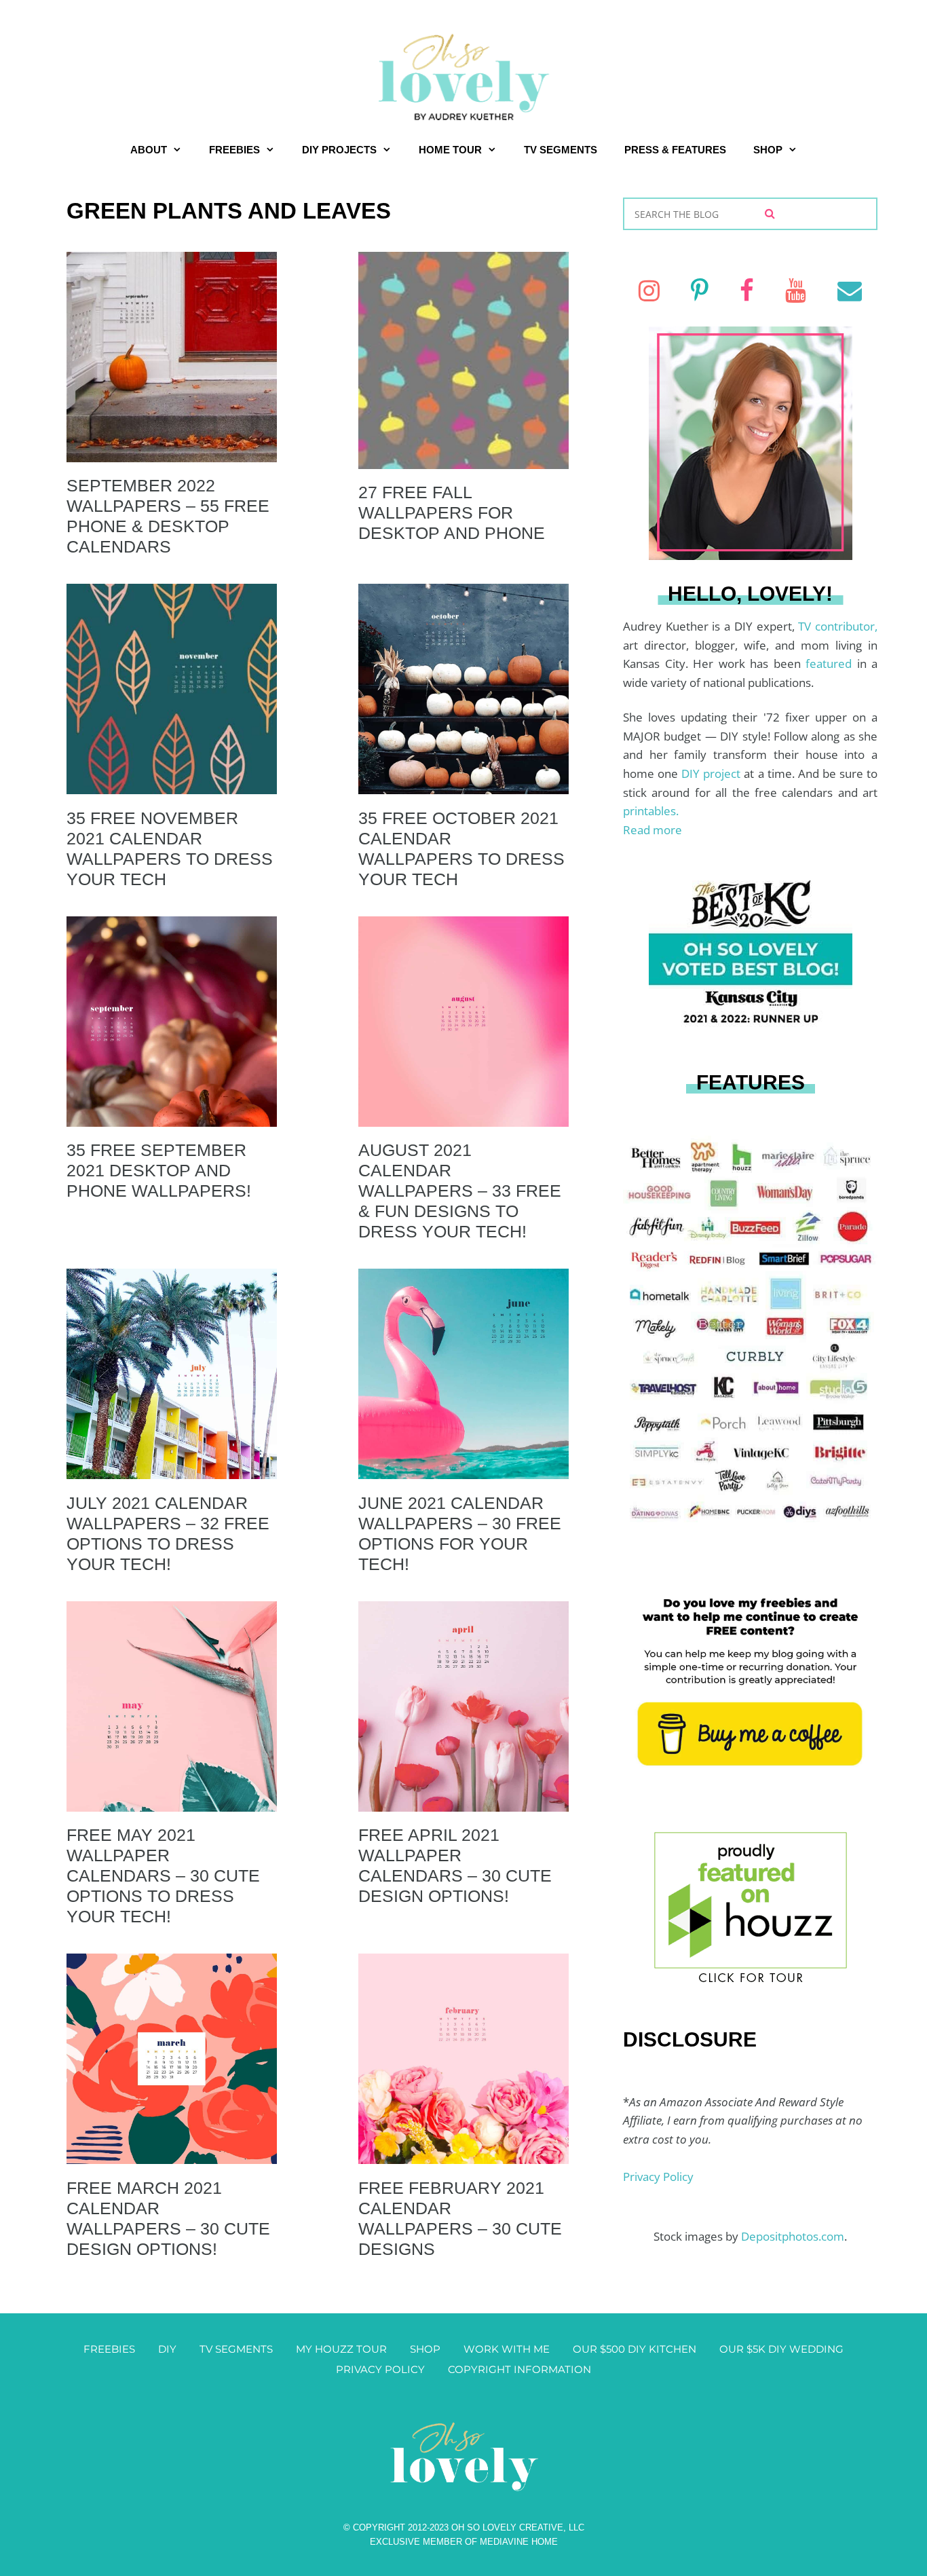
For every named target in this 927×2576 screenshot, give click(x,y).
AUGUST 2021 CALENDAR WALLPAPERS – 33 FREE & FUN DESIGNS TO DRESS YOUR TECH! (460, 1191)
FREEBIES (234, 150)
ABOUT (149, 150)
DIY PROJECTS (339, 150)
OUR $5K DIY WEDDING (781, 2349)
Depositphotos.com (793, 2236)
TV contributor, (838, 626)
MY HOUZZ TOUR (341, 2349)
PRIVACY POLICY (380, 2369)
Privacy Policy (658, 2177)
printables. (651, 811)
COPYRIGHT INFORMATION (519, 2369)
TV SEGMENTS (561, 150)
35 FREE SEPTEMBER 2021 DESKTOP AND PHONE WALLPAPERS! (159, 1170)
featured (831, 664)
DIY (167, 2349)
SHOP (768, 150)
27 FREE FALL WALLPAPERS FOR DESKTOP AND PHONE (452, 512)
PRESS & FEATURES (675, 150)
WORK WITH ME (507, 2349)
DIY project (713, 773)
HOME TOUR (450, 150)
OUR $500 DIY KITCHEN (635, 2349)
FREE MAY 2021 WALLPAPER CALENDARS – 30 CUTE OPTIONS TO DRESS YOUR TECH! (163, 1875)
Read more (652, 830)
